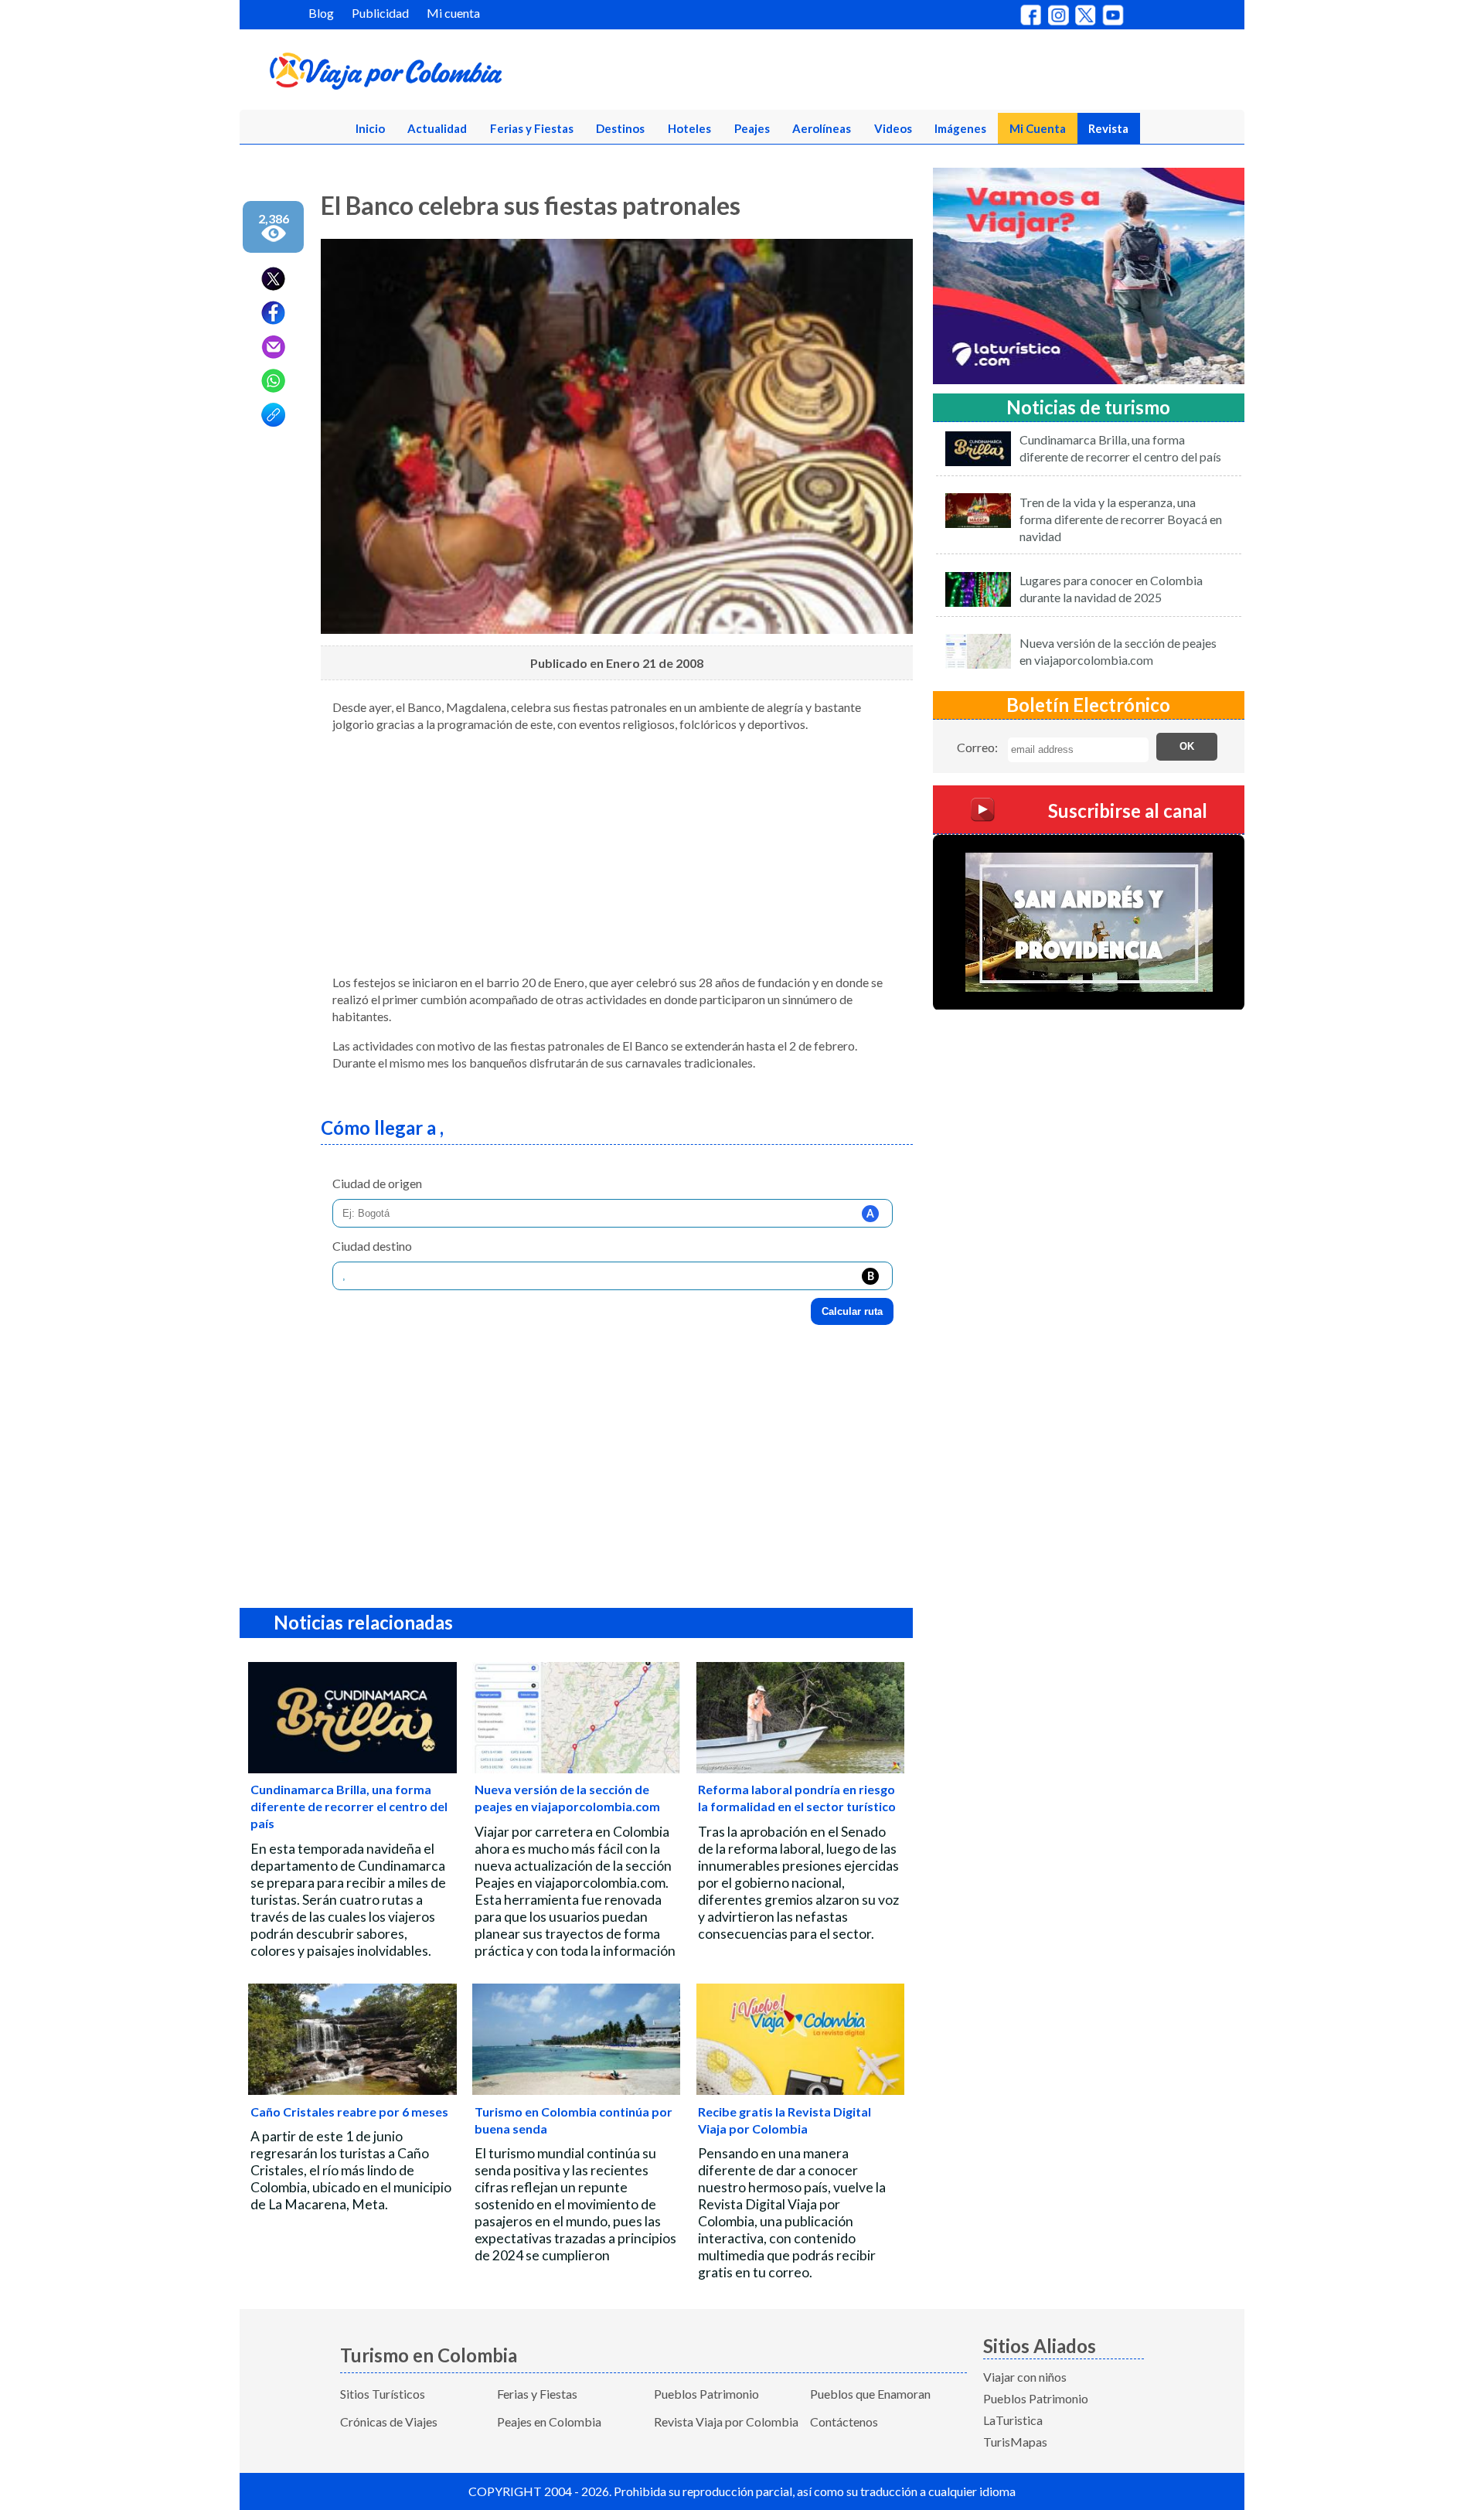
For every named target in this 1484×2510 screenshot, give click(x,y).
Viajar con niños (1025, 2377)
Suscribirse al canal (1128, 810)
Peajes (752, 128)
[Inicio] (461, 74)
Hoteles (689, 128)
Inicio (370, 128)
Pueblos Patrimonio (706, 2394)
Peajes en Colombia (549, 2421)
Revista (1108, 128)
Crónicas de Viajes (389, 2421)
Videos (893, 128)
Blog (321, 13)
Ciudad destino (372, 1246)
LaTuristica (1013, 2420)
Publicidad (380, 13)
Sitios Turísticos (383, 2394)
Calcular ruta (852, 1311)
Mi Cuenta (1038, 128)
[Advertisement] (617, 853)
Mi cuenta (453, 13)
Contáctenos (844, 2421)
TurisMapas (1015, 2442)
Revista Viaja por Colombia (726, 2421)
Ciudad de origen (377, 1183)
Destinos (620, 128)
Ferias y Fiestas (532, 128)
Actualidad (437, 128)
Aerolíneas (822, 128)
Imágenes (960, 128)
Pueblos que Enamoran (870, 2394)
